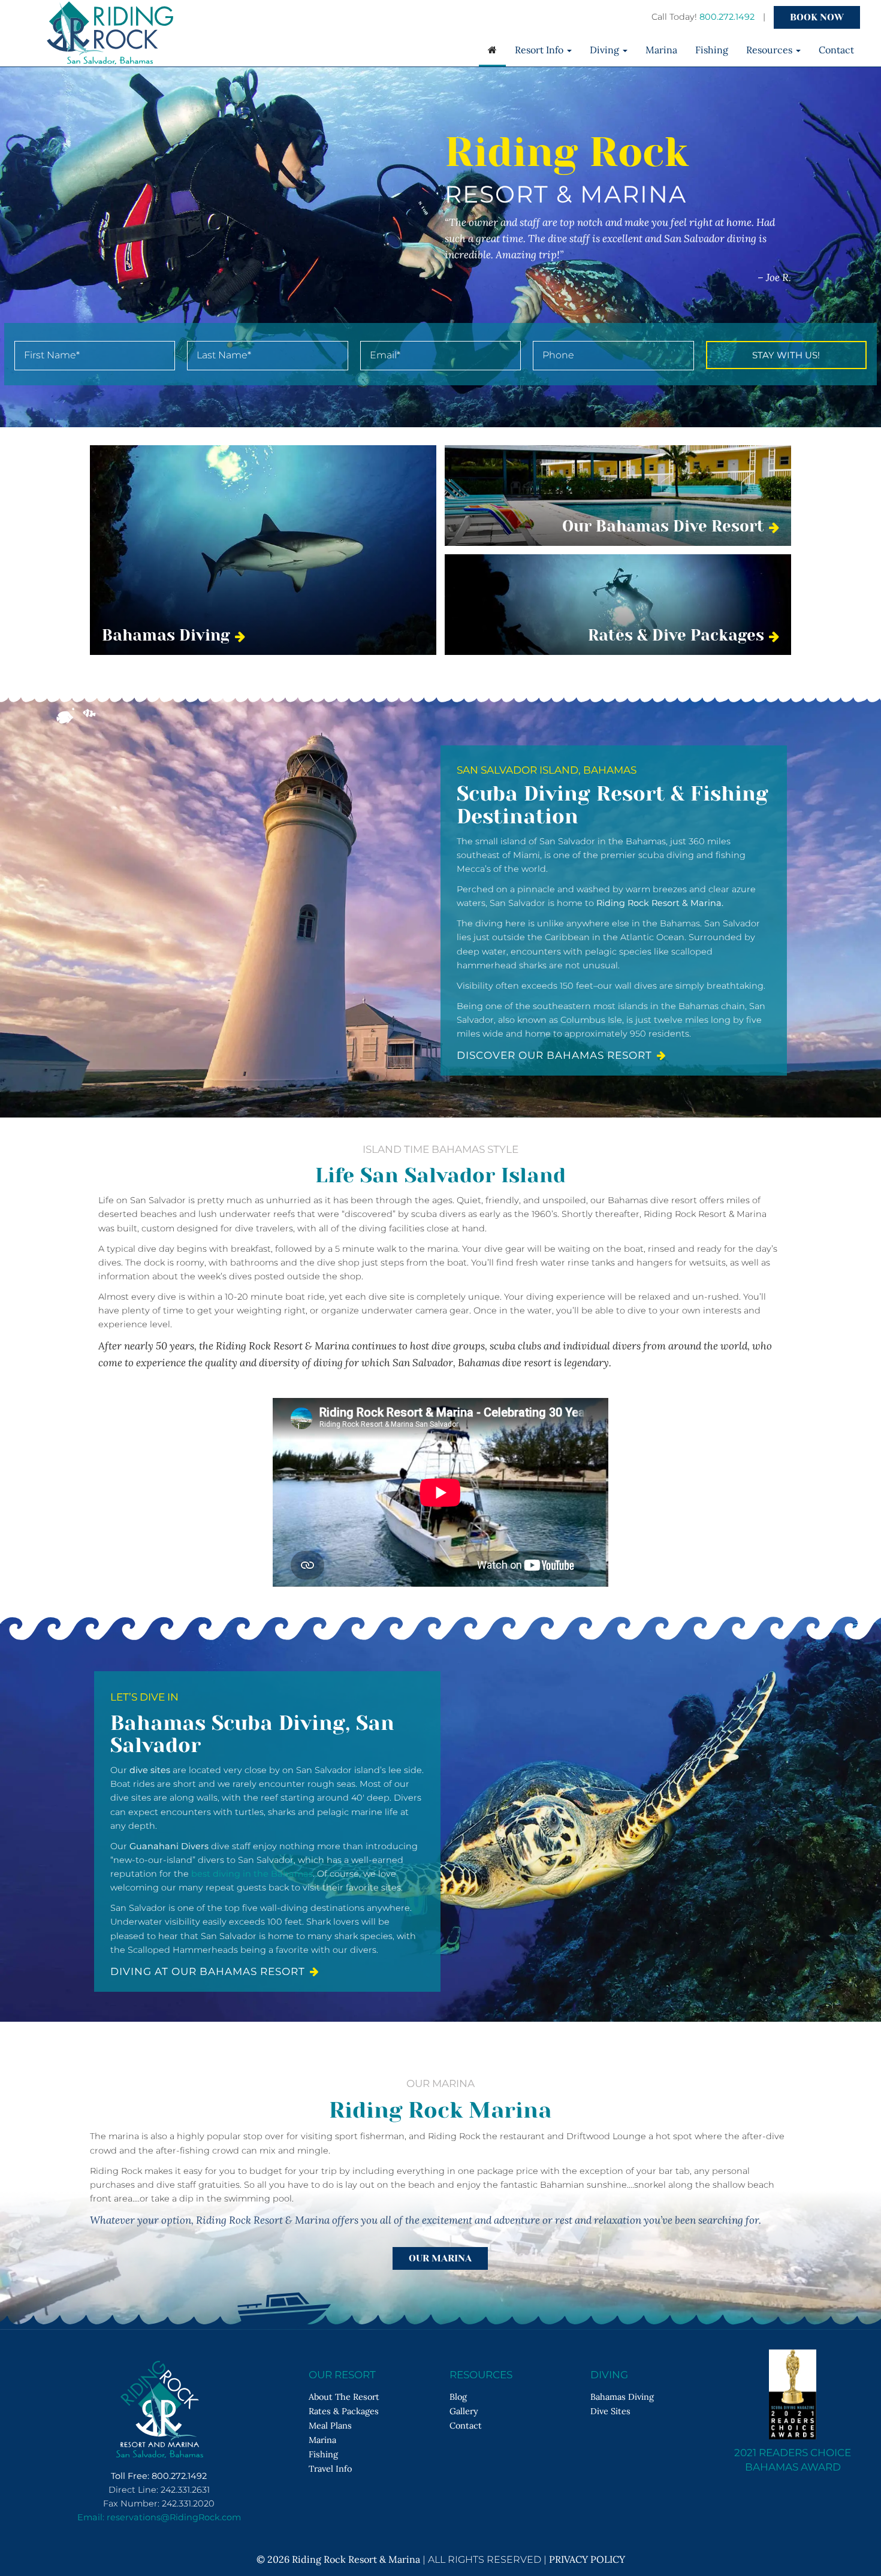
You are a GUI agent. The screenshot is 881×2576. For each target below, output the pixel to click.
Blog (458, 2397)
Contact (836, 50)
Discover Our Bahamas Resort (554, 1055)
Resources (770, 50)
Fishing (712, 50)
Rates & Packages (344, 2411)
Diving (606, 50)
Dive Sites (610, 2411)
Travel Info (330, 2468)
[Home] (492, 51)
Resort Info (540, 50)
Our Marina (440, 2258)
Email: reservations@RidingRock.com (159, 2517)
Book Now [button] (817, 17)
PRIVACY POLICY (587, 2559)
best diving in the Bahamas (252, 1874)
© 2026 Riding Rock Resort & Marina (338, 2559)
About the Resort (344, 2397)
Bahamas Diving (622, 2397)
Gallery (464, 2411)
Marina (661, 50)
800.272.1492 (727, 17)
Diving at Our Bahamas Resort (208, 1971)
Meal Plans (330, 2425)
